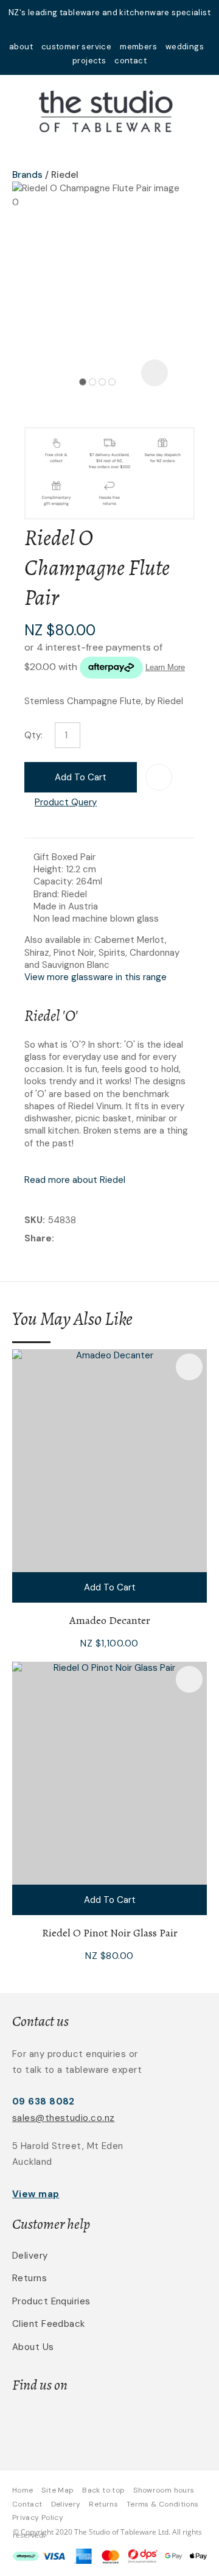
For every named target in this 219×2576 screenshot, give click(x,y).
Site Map (57, 2490)
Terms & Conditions (162, 2504)
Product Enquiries (51, 2301)
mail (94, 29)
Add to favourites (189, 1367)
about (21, 47)
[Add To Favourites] (159, 777)
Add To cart (110, 1587)
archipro (147, 2423)
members (138, 47)
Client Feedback (49, 2324)
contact (130, 61)
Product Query (66, 802)
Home (23, 2490)
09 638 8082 (43, 2101)
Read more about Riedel (75, 1180)
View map (36, 2194)
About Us (33, 2347)
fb (109, 29)
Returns (30, 2278)
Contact (27, 2504)
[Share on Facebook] (59, 1239)
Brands (27, 175)
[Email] (95, 1239)
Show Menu (19, 110)
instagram (125, 29)
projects (89, 61)
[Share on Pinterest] (113, 1239)
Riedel (65, 175)
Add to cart (81, 777)
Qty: (33, 735)
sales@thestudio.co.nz (63, 2118)
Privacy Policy (38, 2518)
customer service (76, 47)
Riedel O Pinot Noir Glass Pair (110, 1933)
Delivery (30, 2256)
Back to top (103, 2490)
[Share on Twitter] (76, 1239)
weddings (185, 47)
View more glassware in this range (96, 977)
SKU (33, 1220)
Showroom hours (164, 2490)
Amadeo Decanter (110, 1620)
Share (38, 1238)
